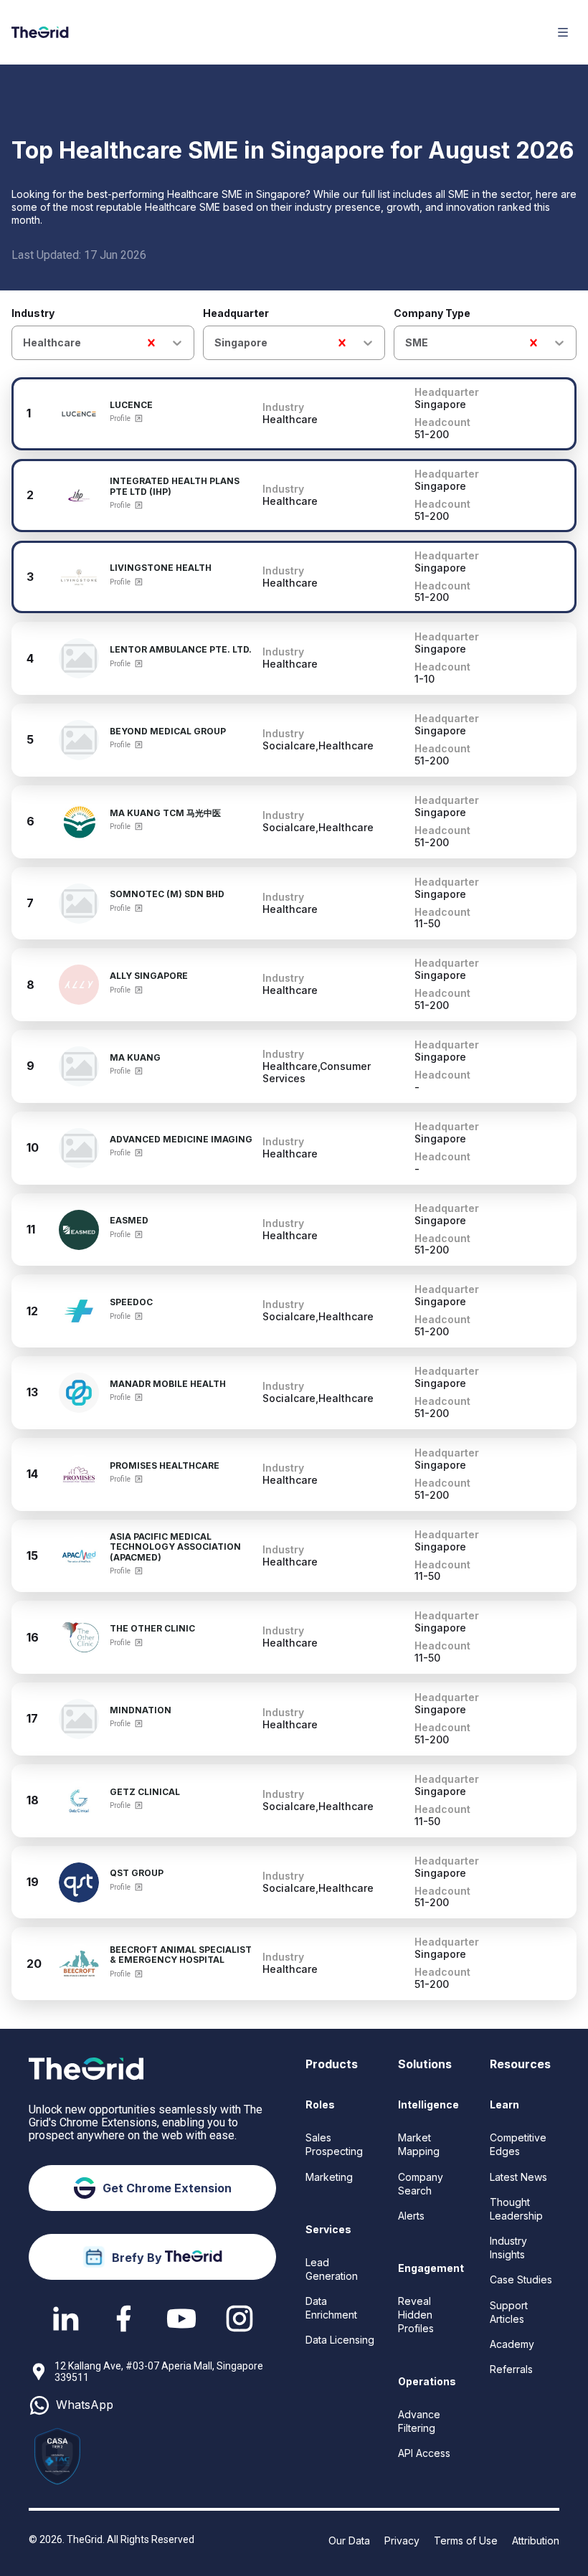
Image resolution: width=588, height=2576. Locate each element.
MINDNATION (141, 1710)
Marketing (329, 2177)
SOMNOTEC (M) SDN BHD (167, 894)
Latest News (518, 2177)
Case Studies (521, 2279)
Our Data (349, 2541)
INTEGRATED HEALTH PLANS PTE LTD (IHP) (175, 487)
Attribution (536, 2541)
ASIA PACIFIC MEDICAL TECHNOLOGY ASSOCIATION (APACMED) (175, 1547)
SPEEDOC (131, 1302)
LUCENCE (131, 405)
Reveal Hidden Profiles (416, 2315)
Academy (512, 2344)
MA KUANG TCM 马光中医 (165, 813)
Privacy (402, 2541)
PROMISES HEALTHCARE (165, 1466)
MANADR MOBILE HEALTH (168, 1384)
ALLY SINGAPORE (149, 976)
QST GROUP (137, 1873)
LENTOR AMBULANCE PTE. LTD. (181, 650)
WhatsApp (85, 2405)
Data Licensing (340, 2340)
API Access (424, 2453)
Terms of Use (466, 2541)
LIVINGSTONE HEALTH (161, 568)
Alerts (411, 2216)
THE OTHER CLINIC (152, 1629)
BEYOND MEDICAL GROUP (168, 731)
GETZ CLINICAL (145, 1792)
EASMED (129, 1221)
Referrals (511, 2369)
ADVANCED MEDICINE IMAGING (181, 1140)
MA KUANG (135, 1058)
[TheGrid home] (40, 32)
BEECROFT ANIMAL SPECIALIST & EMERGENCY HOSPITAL (181, 1955)
